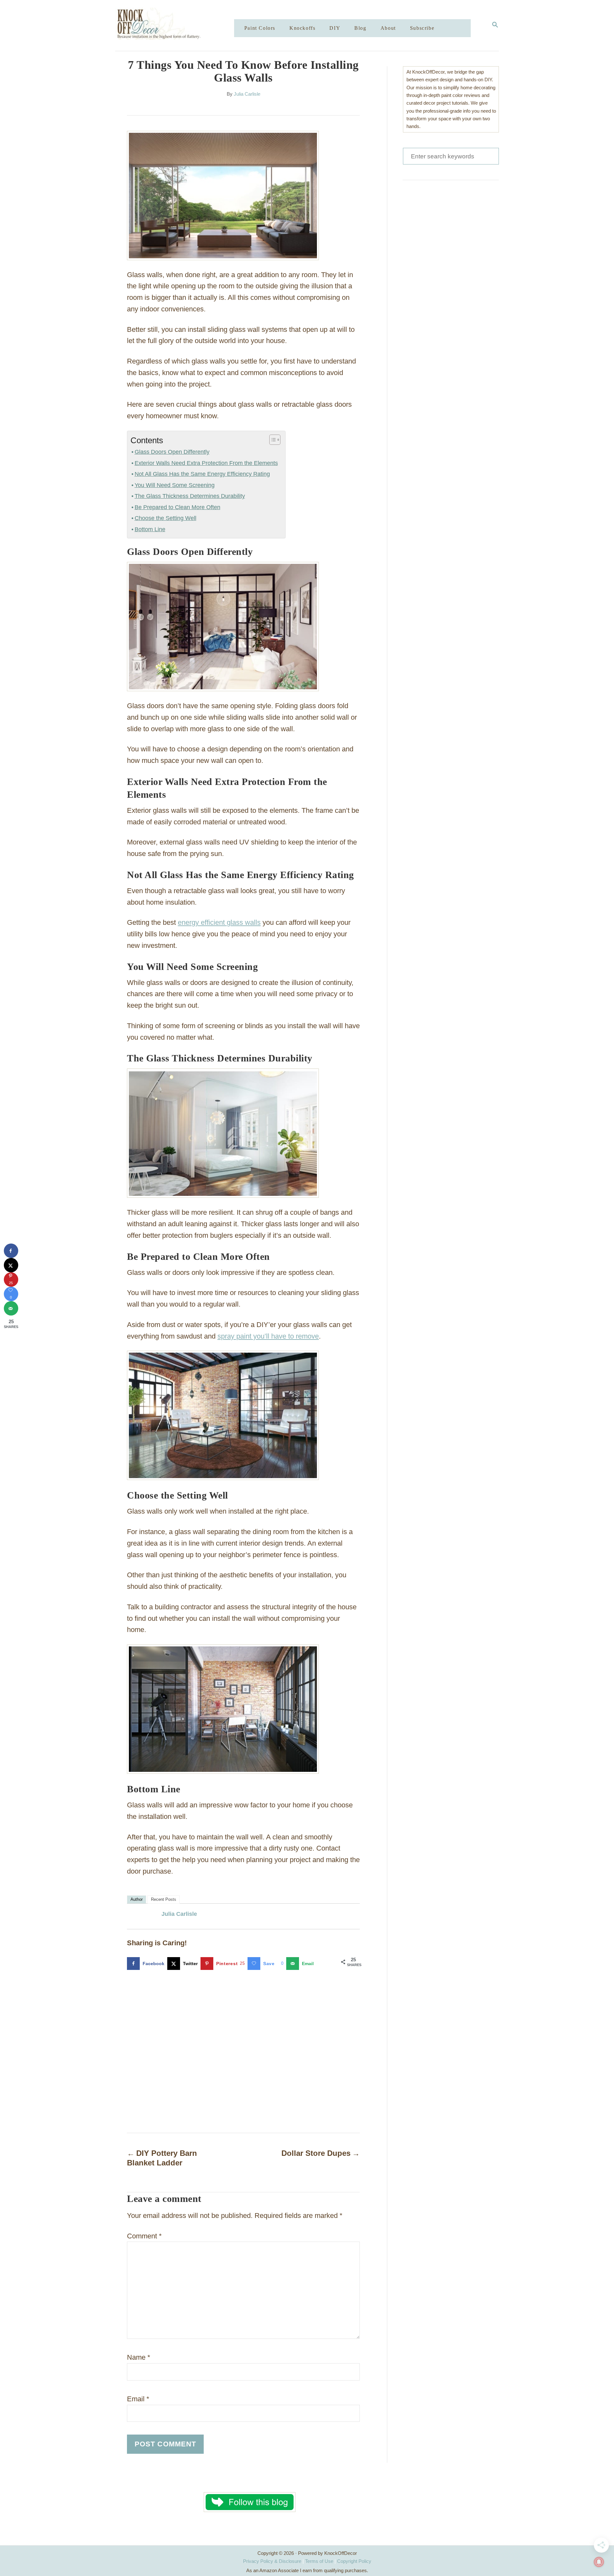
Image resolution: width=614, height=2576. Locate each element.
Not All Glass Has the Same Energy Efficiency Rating (202, 474)
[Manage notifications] (599, 2562)
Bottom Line (150, 529)
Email (138, 2399)
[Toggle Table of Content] (272, 440)
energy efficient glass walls (219, 922)
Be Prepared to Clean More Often (177, 507)
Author (137, 1899)
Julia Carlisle (247, 94)
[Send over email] (11, 1308)
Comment (144, 2236)
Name (139, 2357)
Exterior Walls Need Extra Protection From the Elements (206, 463)
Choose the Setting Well (165, 518)
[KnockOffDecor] (179, 25)
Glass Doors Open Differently (172, 452)
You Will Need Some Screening (175, 485)
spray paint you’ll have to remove (268, 1336)
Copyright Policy (354, 2561)
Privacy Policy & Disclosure (272, 2561)
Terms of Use (319, 2561)
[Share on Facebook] (11, 1251)
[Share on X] (11, 1265)
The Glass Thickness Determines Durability (190, 496)
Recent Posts (164, 1899)
